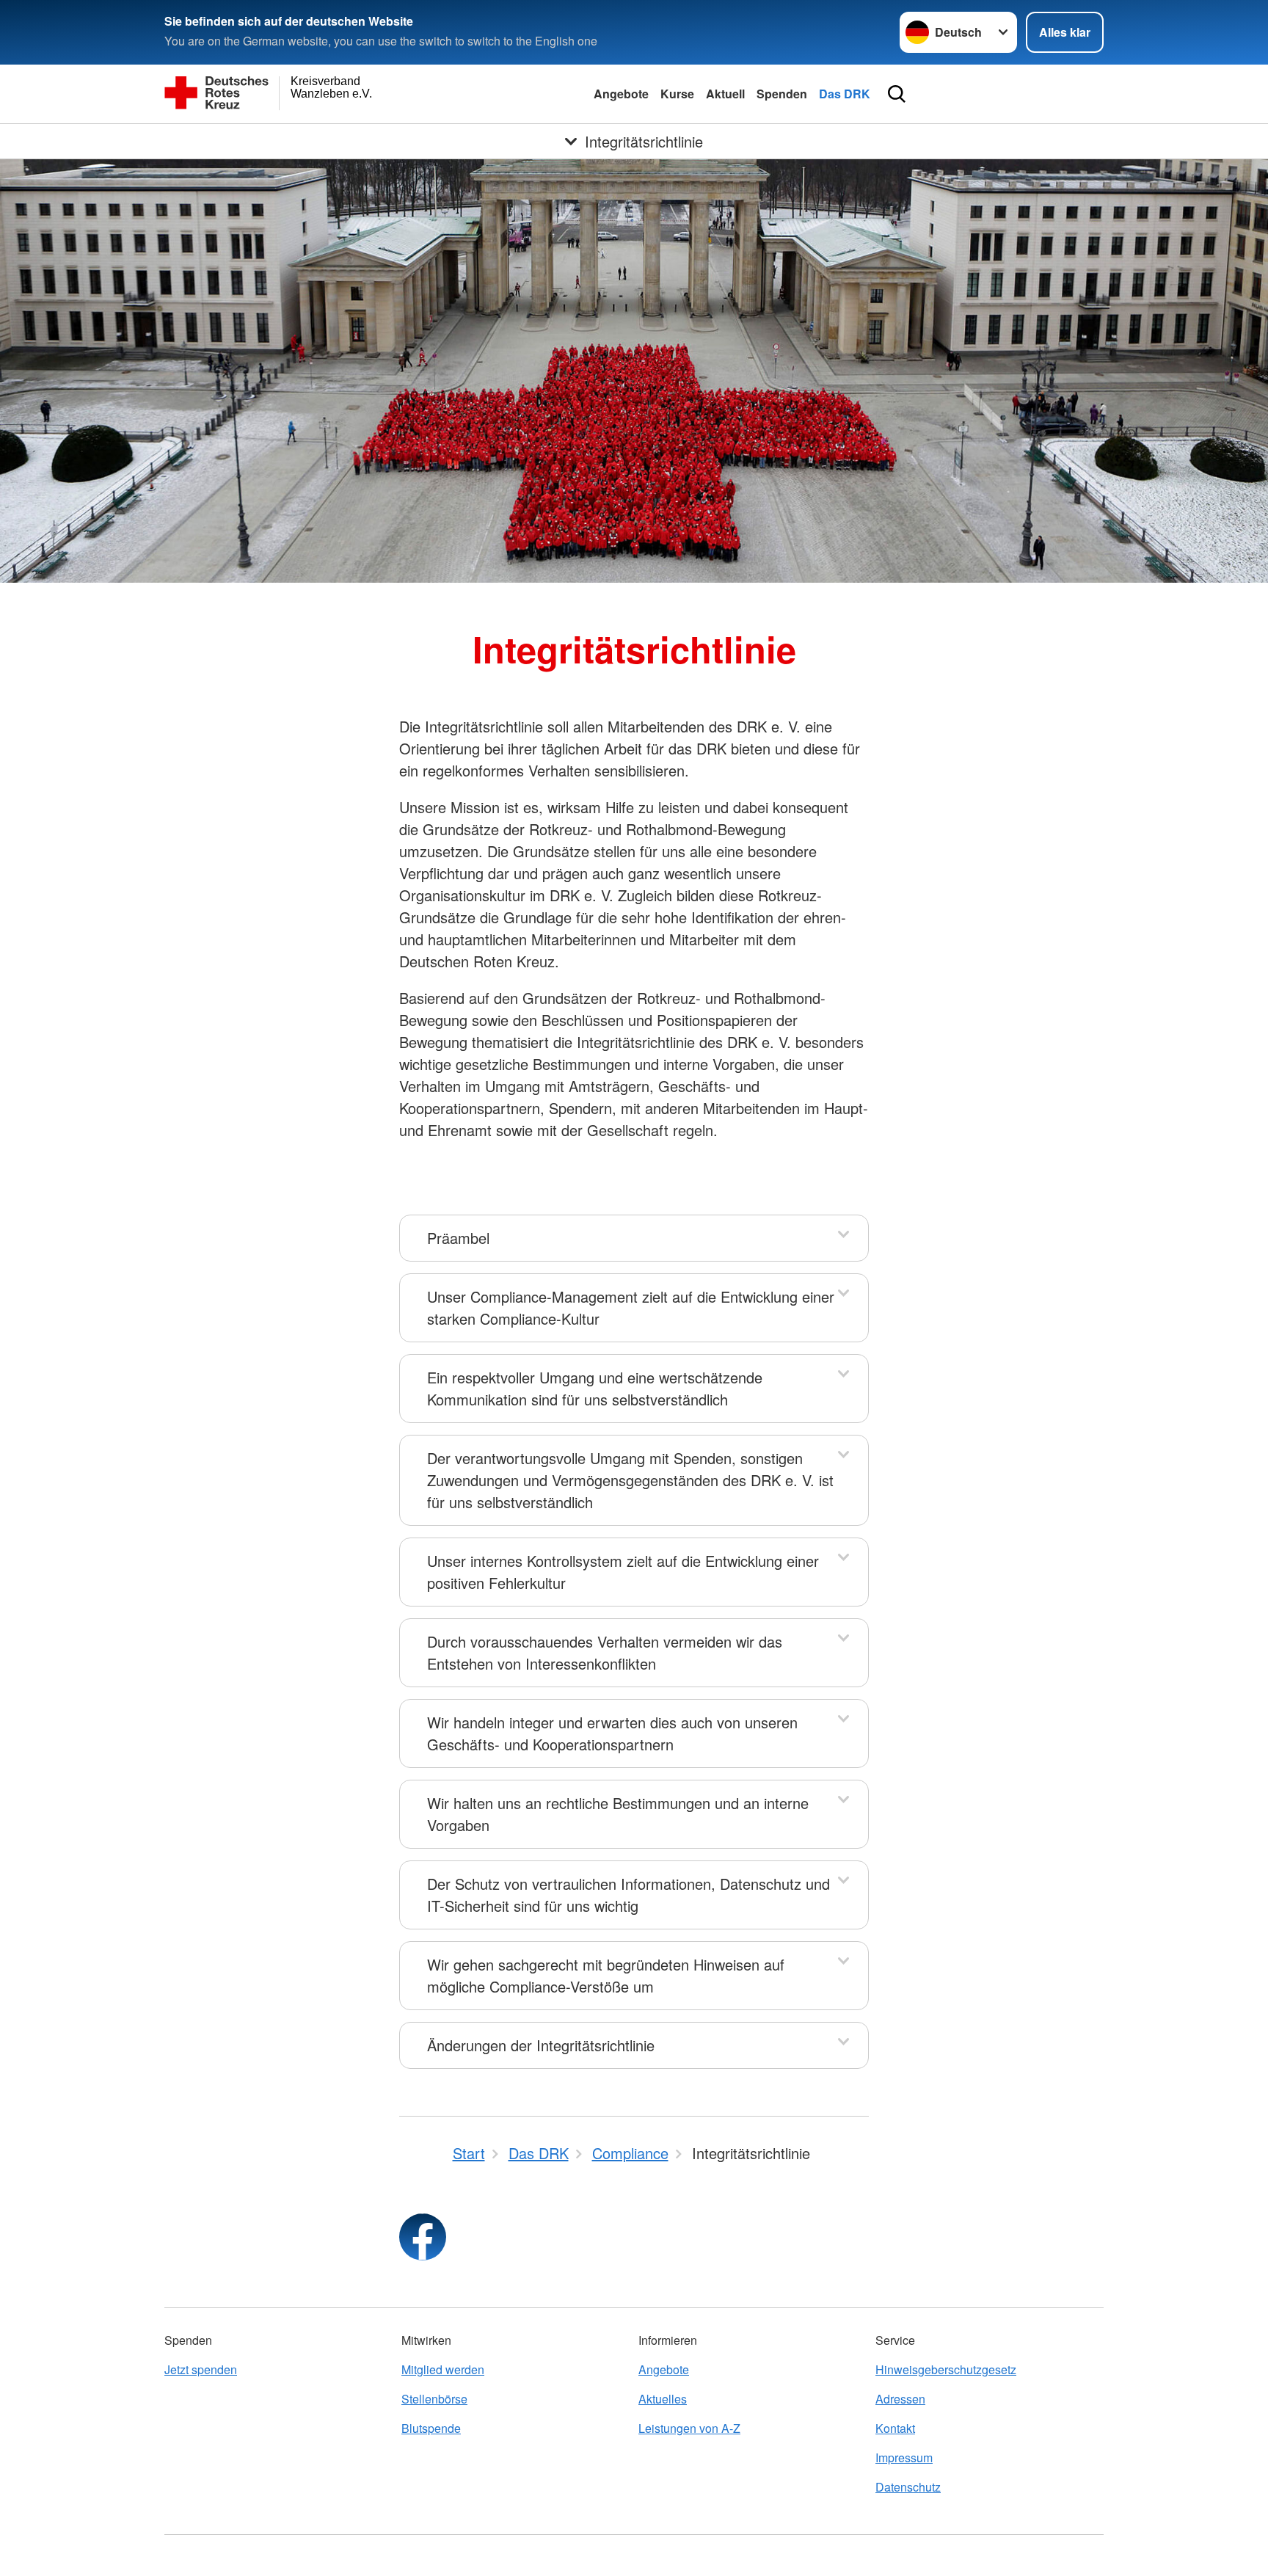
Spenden (782, 94)
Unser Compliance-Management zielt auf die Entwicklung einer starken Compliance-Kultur (631, 1307)
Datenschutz (908, 2487)
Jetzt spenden (201, 2369)
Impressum (904, 2457)
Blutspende (431, 2428)
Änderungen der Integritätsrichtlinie (541, 2045)
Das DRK (845, 94)
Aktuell (725, 94)
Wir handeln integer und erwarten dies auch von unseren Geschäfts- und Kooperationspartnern (612, 1733)
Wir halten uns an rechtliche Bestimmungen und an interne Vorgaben (618, 1814)
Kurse (677, 94)
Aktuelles (663, 2399)
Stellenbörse (434, 2399)
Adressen (900, 2399)
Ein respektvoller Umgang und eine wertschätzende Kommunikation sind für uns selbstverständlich (595, 1388)
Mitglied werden (443, 2369)
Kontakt (895, 2428)
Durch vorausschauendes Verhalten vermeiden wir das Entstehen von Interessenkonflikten (605, 1652)
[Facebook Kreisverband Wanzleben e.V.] (423, 2237)
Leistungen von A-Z (689, 2428)
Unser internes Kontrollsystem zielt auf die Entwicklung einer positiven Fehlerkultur (623, 1572)
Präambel (458, 1238)
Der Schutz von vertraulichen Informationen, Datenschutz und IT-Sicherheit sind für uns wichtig (628, 1895)
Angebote (621, 94)
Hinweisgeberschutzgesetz (946, 2369)
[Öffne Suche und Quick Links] (897, 94)
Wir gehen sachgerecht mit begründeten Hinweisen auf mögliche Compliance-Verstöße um (606, 1975)
